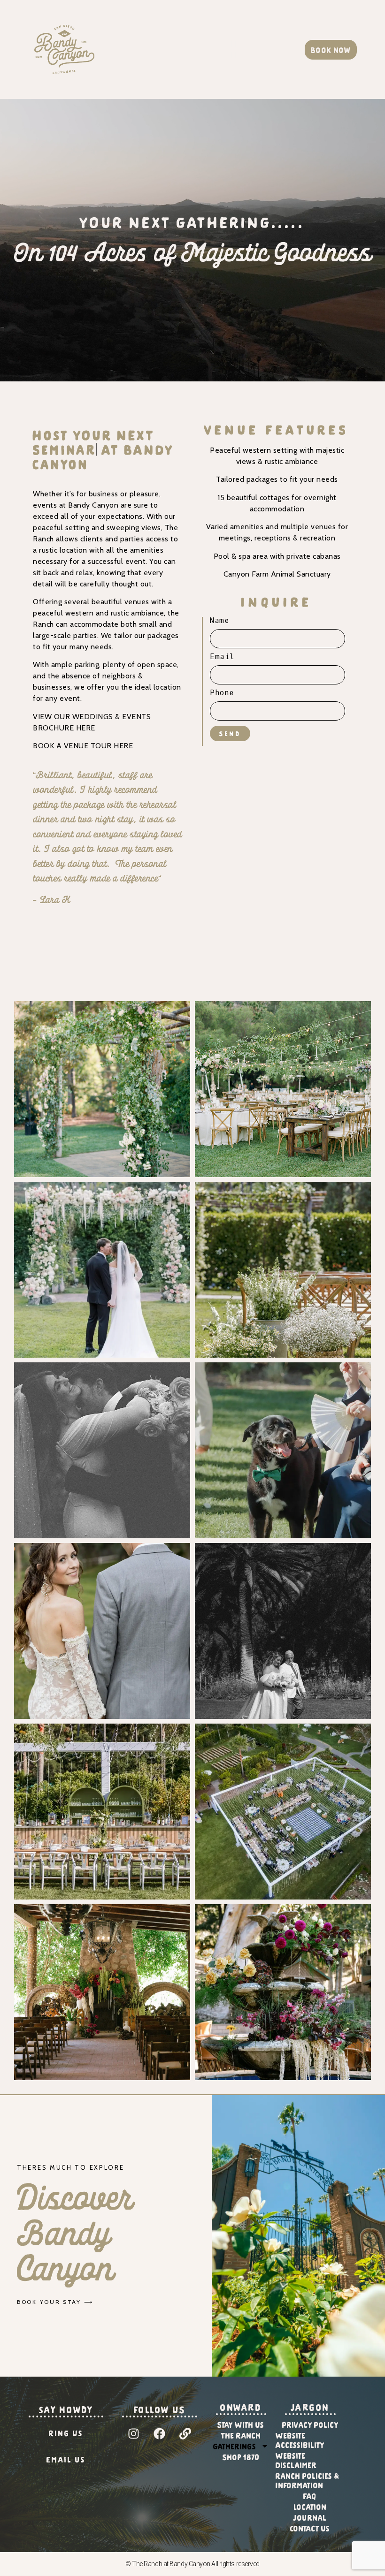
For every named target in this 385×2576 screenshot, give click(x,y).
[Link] (185, 2419)
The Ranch (241, 2421)
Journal (310, 2503)
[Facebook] (160, 2419)
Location (310, 2492)
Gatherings (235, 2432)
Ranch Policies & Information (308, 2466)
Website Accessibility (300, 2425)
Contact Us (310, 2514)
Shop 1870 (241, 2442)
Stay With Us (241, 2410)
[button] (234, 49)
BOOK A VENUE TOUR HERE (83, 731)
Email (222, 657)
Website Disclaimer (296, 2446)
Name (219, 621)
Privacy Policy (310, 2410)
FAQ (310, 2481)
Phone (222, 693)
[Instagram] (134, 2419)
